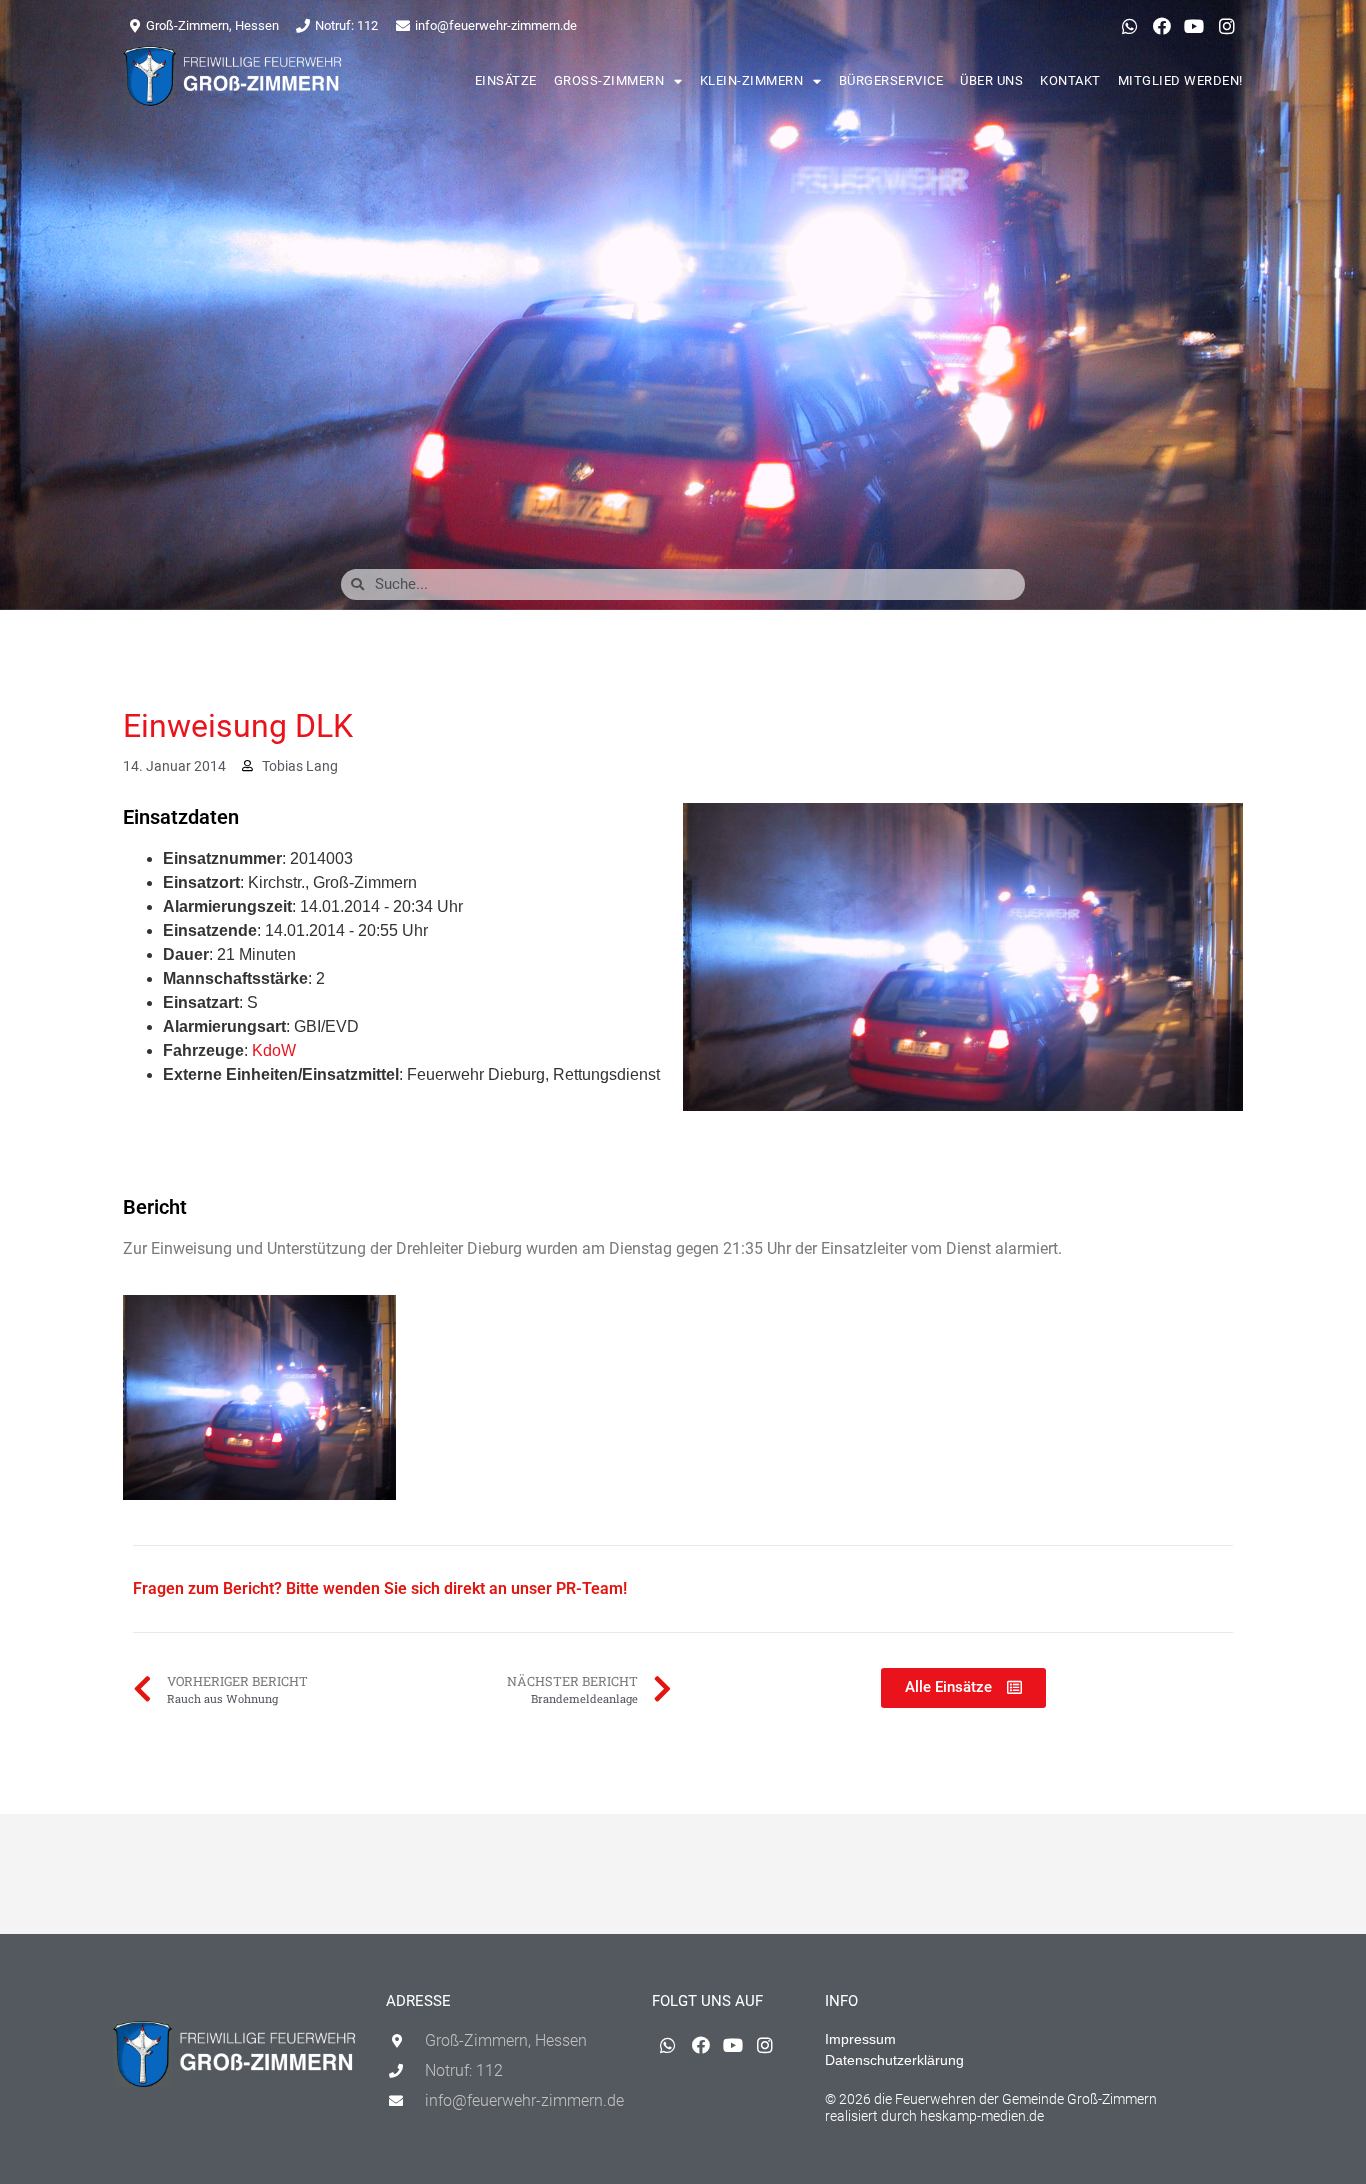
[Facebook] (1162, 26)
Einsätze (506, 80)
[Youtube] (1194, 26)
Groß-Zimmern (609, 80)
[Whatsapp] (1129, 26)
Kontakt (1070, 80)
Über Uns (991, 80)
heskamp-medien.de (982, 2116)
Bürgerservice (891, 80)
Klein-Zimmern (752, 80)
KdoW (274, 1050)
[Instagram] (1227, 26)
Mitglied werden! (1180, 80)
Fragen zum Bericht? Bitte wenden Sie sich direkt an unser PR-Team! (380, 1588)
